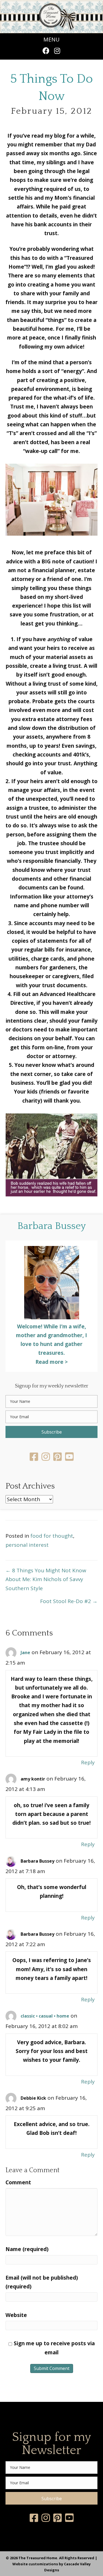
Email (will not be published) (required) (42, 2282)
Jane (25, 1653)
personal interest (27, 1545)
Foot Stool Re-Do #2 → (69, 1601)
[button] (46, 51)
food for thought (52, 1536)
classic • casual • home (45, 2016)
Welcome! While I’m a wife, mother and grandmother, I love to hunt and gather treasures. (51, 1340)
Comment (18, 2182)
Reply (88, 1762)
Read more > (52, 1362)
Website (16, 2315)
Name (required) (27, 2249)
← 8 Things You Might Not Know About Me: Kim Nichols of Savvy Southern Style (46, 1579)
